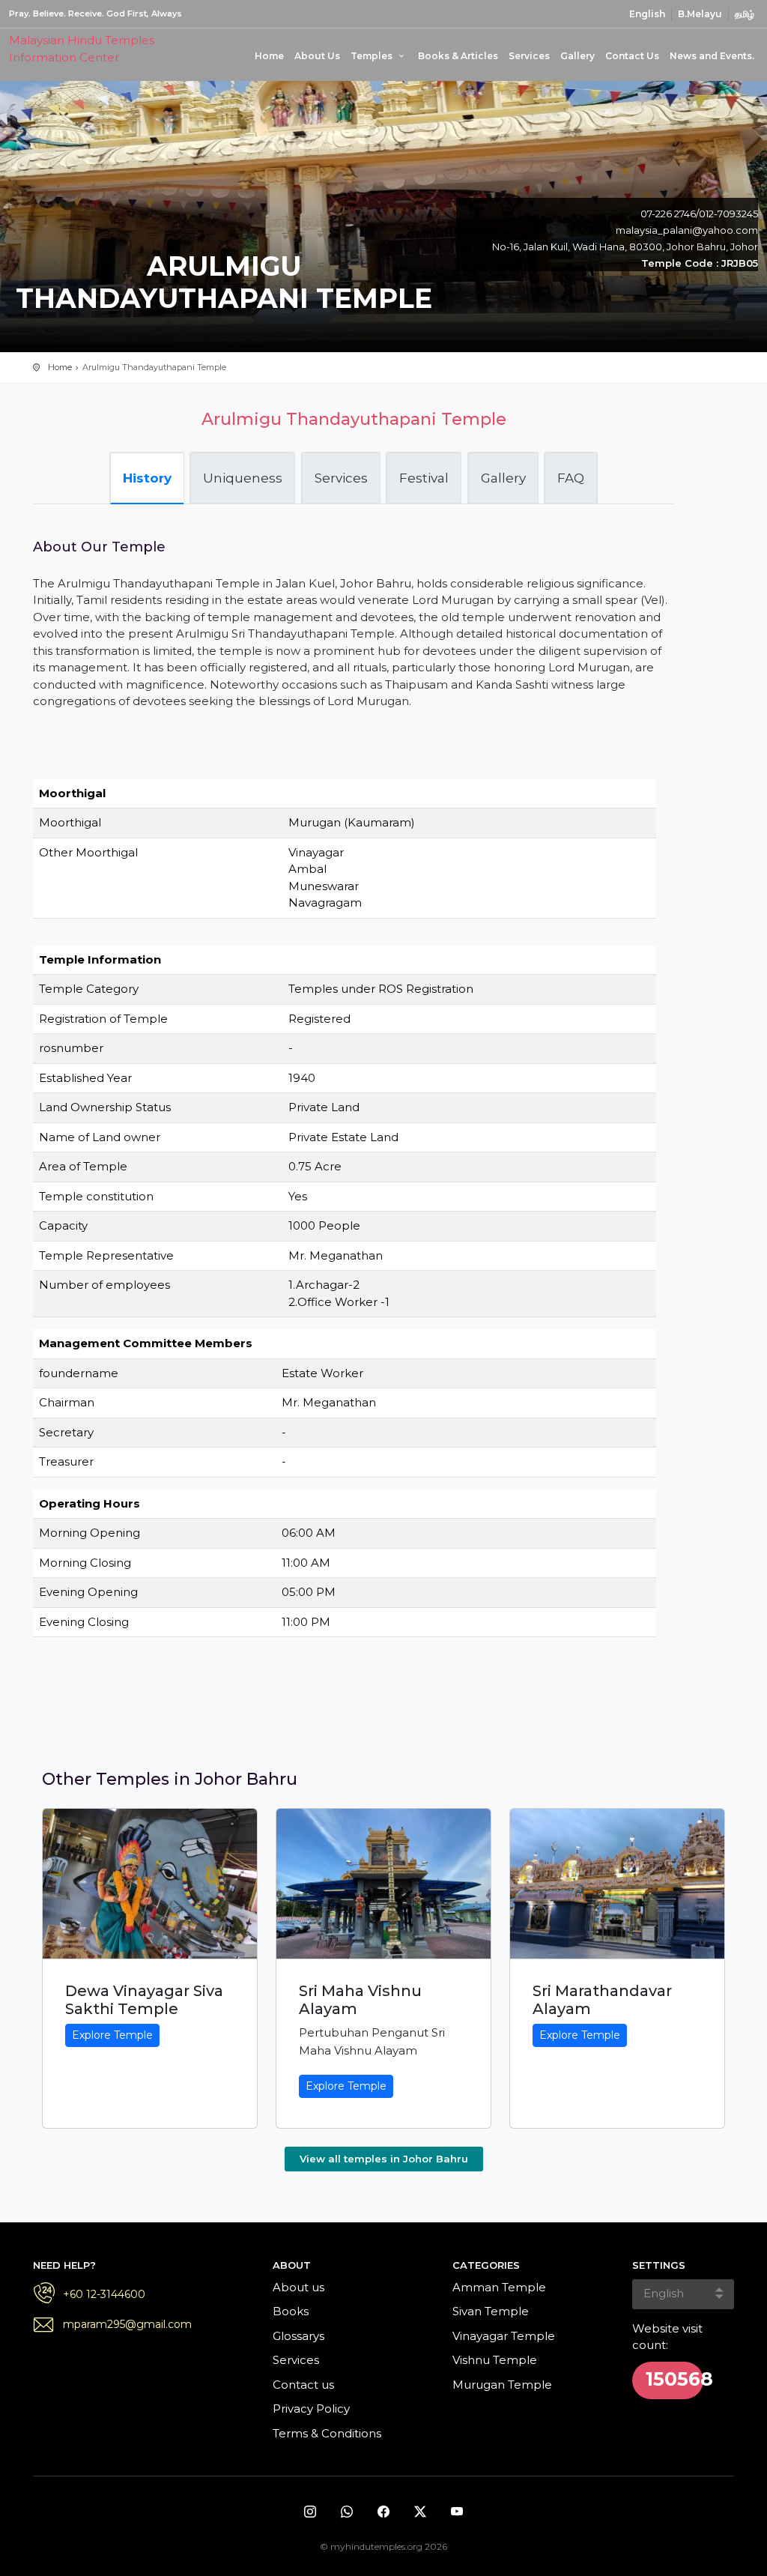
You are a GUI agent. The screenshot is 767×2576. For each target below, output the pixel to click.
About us (298, 2287)
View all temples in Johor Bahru (384, 2159)
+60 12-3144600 (104, 2294)
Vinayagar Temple (504, 2336)
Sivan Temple (491, 2311)
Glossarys (298, 2336)
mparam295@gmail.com (127, 2324)
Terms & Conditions (327, 2433)
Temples (373, 56)
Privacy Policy (311, 2409)
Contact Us (632, 56)
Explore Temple (112, 2035)
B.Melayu (700, 14)
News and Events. (712, 56)
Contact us (303, 2385)
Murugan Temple (502, 2385)
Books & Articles (458, 56)
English (647, 14)
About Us (317, 56)
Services (529, 56)
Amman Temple (499, 2287)
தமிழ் (745, 14)
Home (269, 56)
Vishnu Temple (495, 2360)
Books (291, 2311)
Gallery (577, 56)
